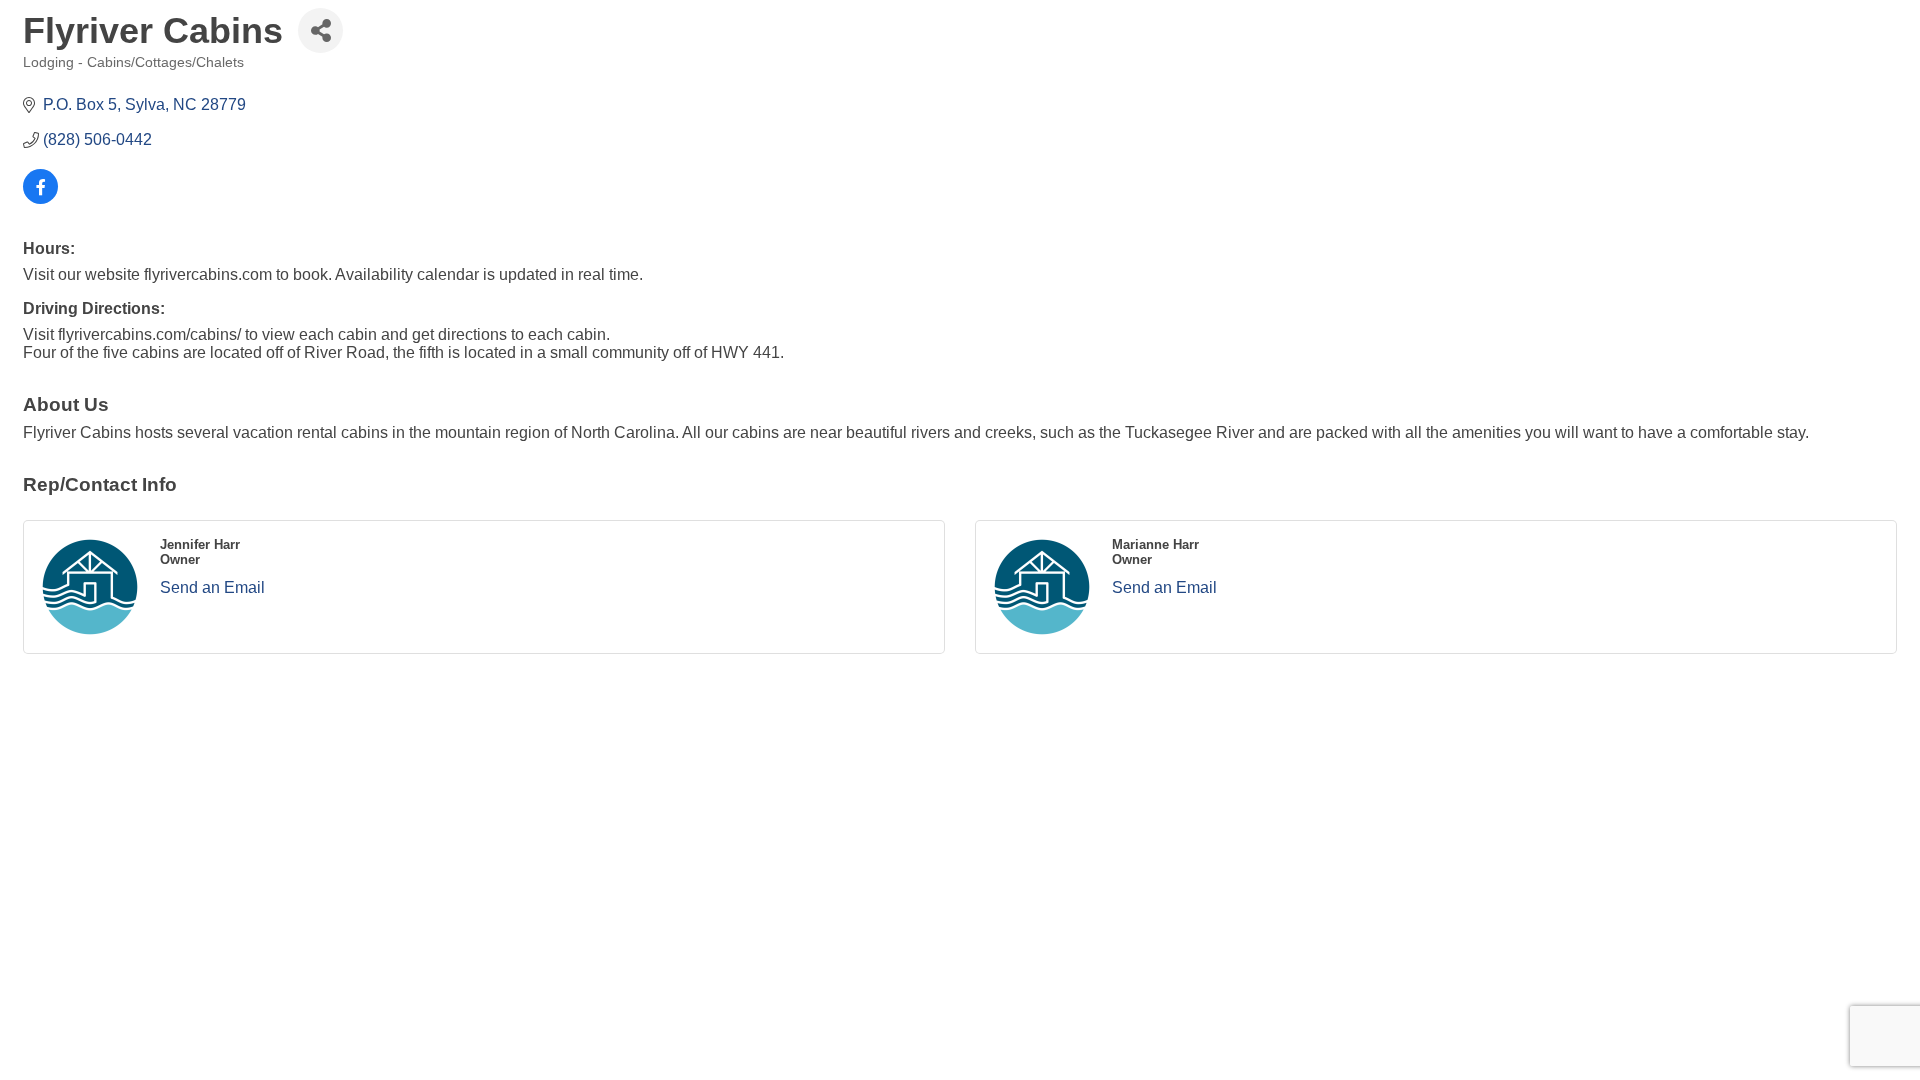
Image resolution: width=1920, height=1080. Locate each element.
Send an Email (212, 587)
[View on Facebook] (40, 198)
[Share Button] (320, 30)
